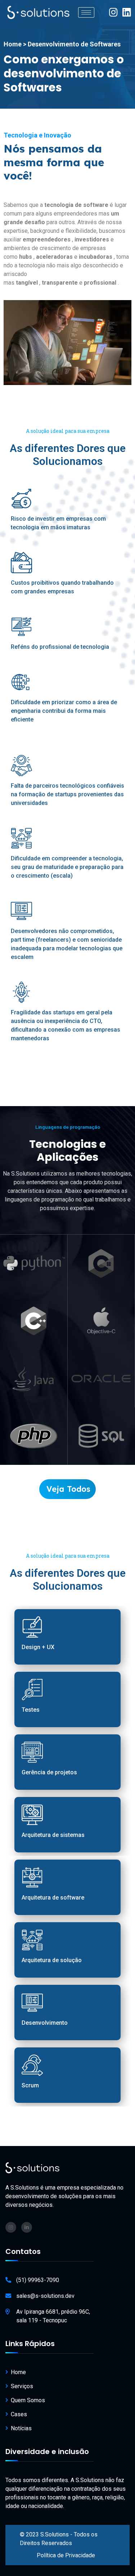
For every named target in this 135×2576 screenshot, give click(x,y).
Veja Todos (68, 1489)
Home (18, 2372)
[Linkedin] (127, 12)
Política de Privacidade (66, 2555)
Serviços (22, 2386)
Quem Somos (28, 2400)
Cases (19, 2414)
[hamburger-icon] (86, 12)
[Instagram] (113, 12)
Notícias (21, 2428)
